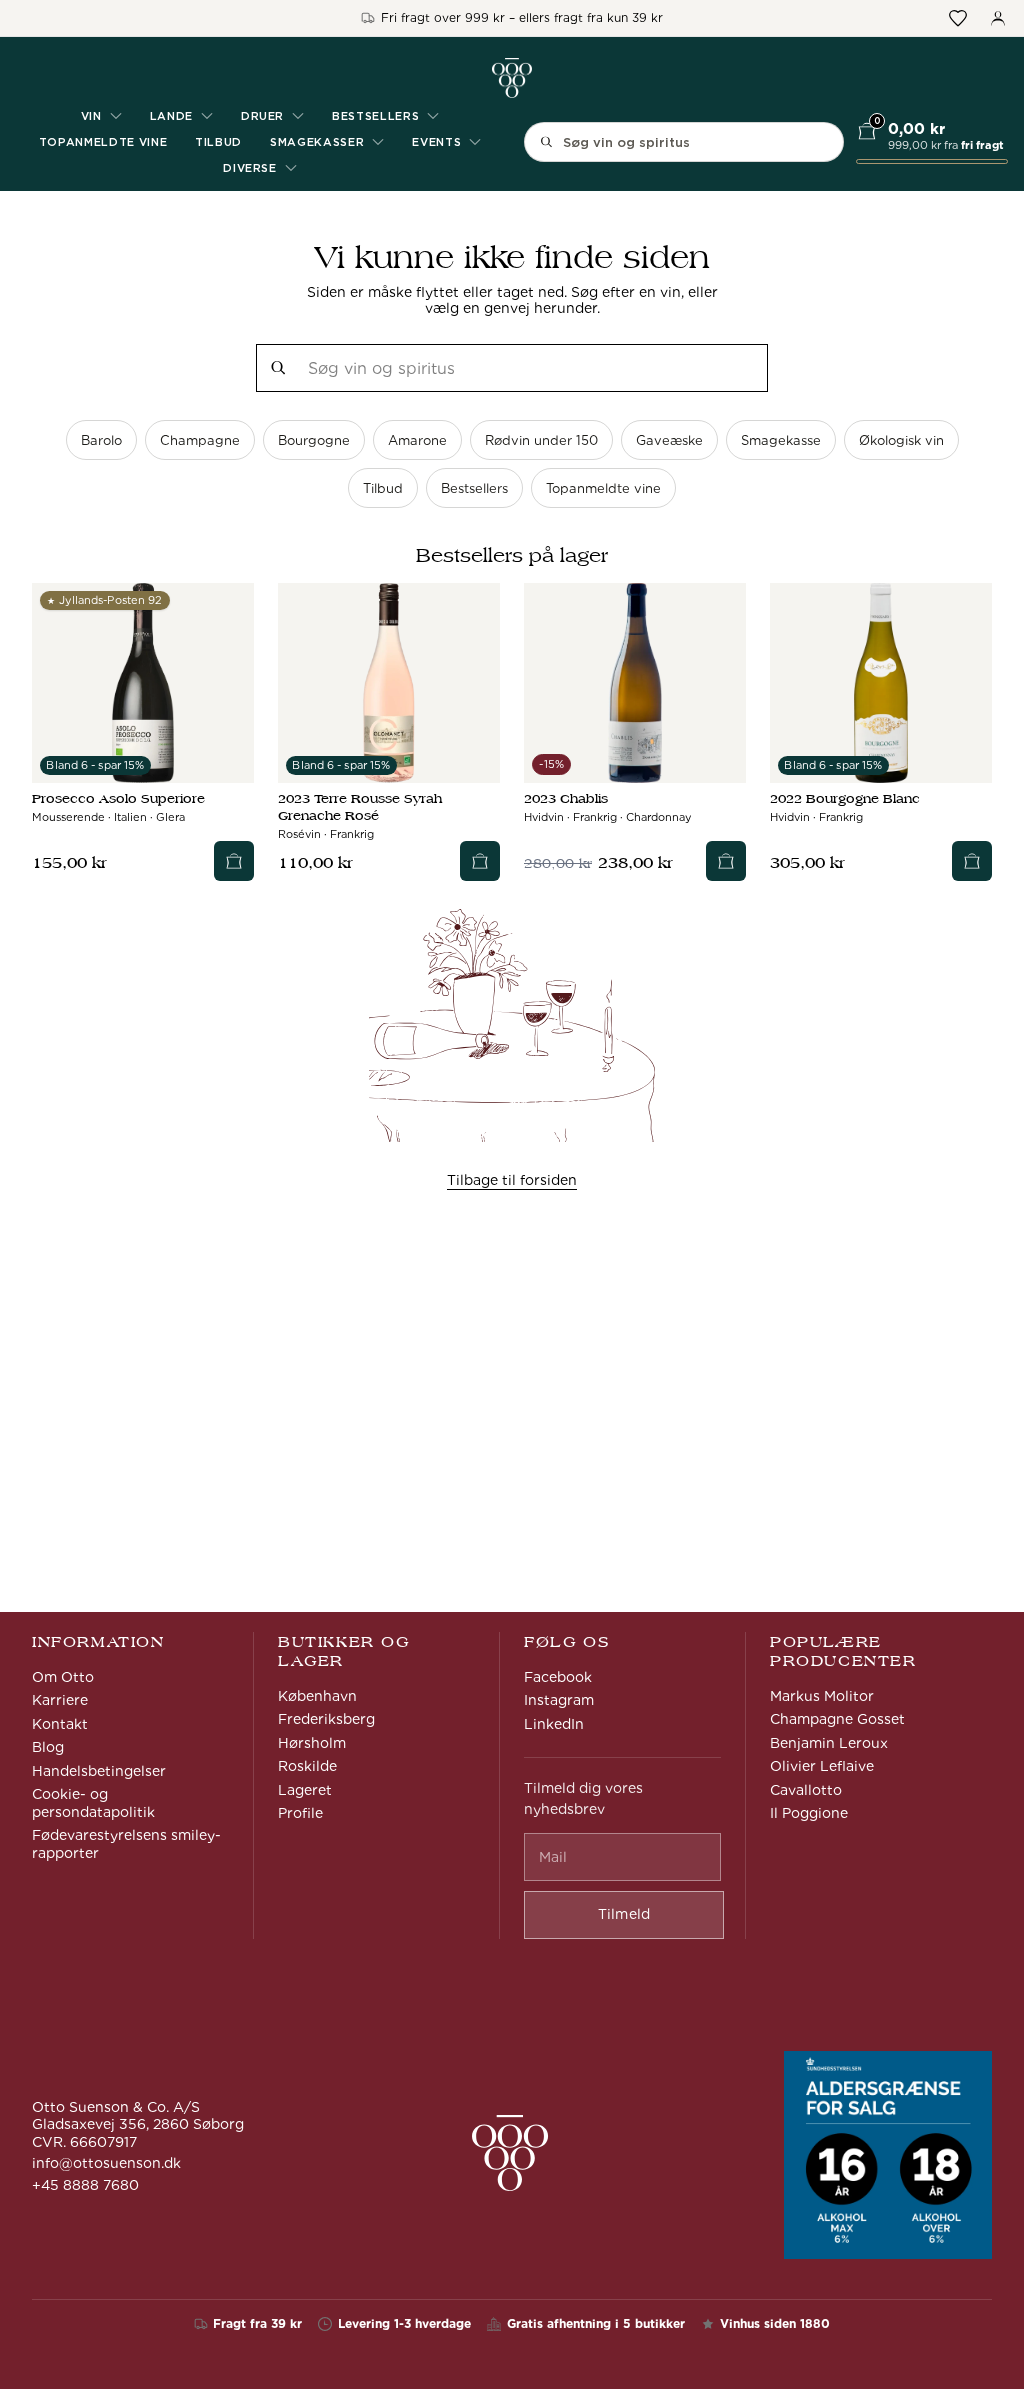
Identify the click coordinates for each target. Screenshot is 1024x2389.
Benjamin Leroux (829, 1743)
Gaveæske (669, 440)
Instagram (559, 1700)
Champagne (200, 440)
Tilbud (218, 142)
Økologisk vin (901, 440)
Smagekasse (781, 440)
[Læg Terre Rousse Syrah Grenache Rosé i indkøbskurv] (480, 861)
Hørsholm (312, 1743)
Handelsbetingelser (99, 1771)
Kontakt (60, 1724)
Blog (48, 1747)
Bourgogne (314, 440)
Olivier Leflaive (822, 1766)
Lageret (305, 1790)
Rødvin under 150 (541, 440)
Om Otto (63, 1677)
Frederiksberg (326, 1719)
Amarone (417, 440)
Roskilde (307, 1766)
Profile (300, 1813)
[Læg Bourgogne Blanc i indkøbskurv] (972, 861)
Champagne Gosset (837, 1719)
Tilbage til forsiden (512, 1180)
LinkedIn (554, 1724)
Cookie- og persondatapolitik (93, 1803)
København (317, 1696)
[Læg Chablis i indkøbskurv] (726, 861)
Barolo (101, 440)
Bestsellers (474, 488)
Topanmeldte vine (103, 142)
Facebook (558, 1677)
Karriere (60, 1700)
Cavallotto (806, 1790)
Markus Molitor (822, 1696)
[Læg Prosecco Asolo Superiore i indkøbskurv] (234, 861)
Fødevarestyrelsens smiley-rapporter (126, 1844)
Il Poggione (809, 1813)
